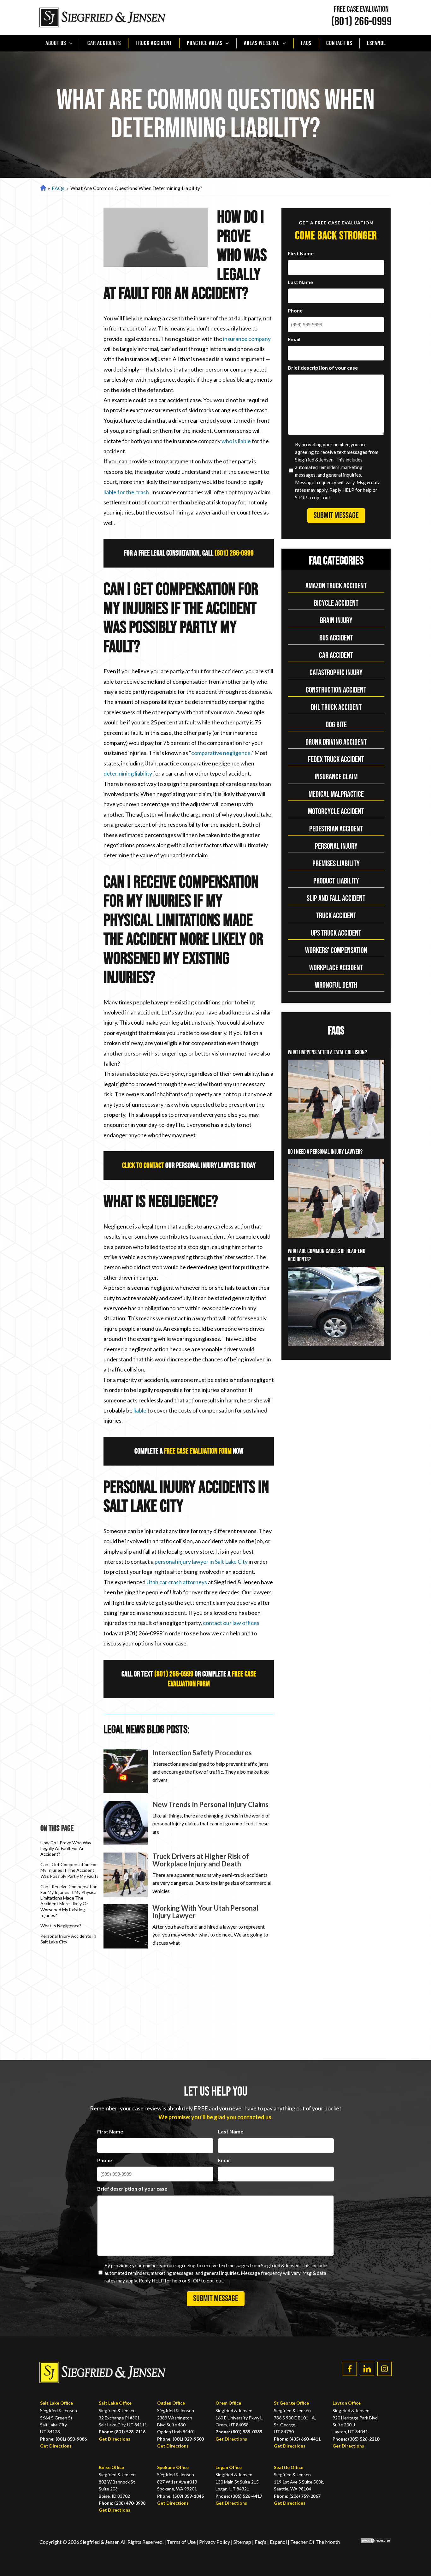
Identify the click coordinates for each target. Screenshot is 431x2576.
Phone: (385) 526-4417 (239, 2496)
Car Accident (336, 655)
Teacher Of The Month (315, 2542)
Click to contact (143, 1166)
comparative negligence (221, 753)
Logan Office (229, 2467)
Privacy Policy (215, 2542)
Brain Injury (336, 621)
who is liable (236, 441)
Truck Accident (154, 43)
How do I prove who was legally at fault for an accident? (66, 1848)
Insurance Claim (336, 777)
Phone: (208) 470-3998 (122, 2503)
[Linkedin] (367, 2369)
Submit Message (336, 515)
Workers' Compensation (336, 951)
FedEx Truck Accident (336, 760)
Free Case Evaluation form (198, 1451)
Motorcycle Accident (336, 812)
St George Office (291, 2403)
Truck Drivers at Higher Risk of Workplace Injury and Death (201, 1860)
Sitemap (242, 2542)
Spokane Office (173, 2467)
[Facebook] (350, 2369)
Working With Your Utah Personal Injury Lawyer (205, 1912)
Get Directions (56, 2446)
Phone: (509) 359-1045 (180, 2496)
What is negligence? (61, 1926)
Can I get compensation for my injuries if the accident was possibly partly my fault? (69, 1870)
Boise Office (111, 2467)
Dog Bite (336, 725)
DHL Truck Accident (336, 708)
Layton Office (347, 2403)
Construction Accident (336, 690)
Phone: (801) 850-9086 (63, 2439)
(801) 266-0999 (361, 22)
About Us (56, 43)
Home (42, 188)
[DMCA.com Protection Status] (371, 2542)
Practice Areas (205, 43)
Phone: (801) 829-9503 (180, 2439)
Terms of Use (181, 2542)
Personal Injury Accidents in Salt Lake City (68, 1939)
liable (140, 1410)
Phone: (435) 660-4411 (297, 2439)
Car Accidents (104, 43)
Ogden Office (171, 2403)
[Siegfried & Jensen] (103, 18)
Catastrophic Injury (336, 673)
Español (376, 43)
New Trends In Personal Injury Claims (210, 1804)
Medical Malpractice (336, 794)
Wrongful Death (336, 985)
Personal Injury (336, 846)
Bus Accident (336, 638)
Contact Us (339, 43)
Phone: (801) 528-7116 (122, 2432)
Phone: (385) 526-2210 (356, 2439)
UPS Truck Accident (336, 933)
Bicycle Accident (336, 603)
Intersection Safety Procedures (202, 1753)
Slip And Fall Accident (336, 898)
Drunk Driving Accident (336, 742)
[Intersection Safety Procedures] (126, 1771)
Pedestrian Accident (336, 829)
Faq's (260, 2542)
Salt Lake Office (56, 2403)
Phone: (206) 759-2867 (297, 2496)
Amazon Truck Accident (336, 586)
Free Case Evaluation (361, 9)
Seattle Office (289, 2467)
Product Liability (336, 881)
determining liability (128, 773)
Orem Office (228, 2403)
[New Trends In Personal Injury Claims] (126, 1823)
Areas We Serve (262, 43)
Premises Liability (336, 864)
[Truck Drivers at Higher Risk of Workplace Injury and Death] (126, 1875)
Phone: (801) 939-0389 (239, 2432)
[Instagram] (384, 2369)
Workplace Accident (336, 968)
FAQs (306, 43)
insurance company (247, 339)
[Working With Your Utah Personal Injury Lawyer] (126, 1926)
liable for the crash (126, 492)
